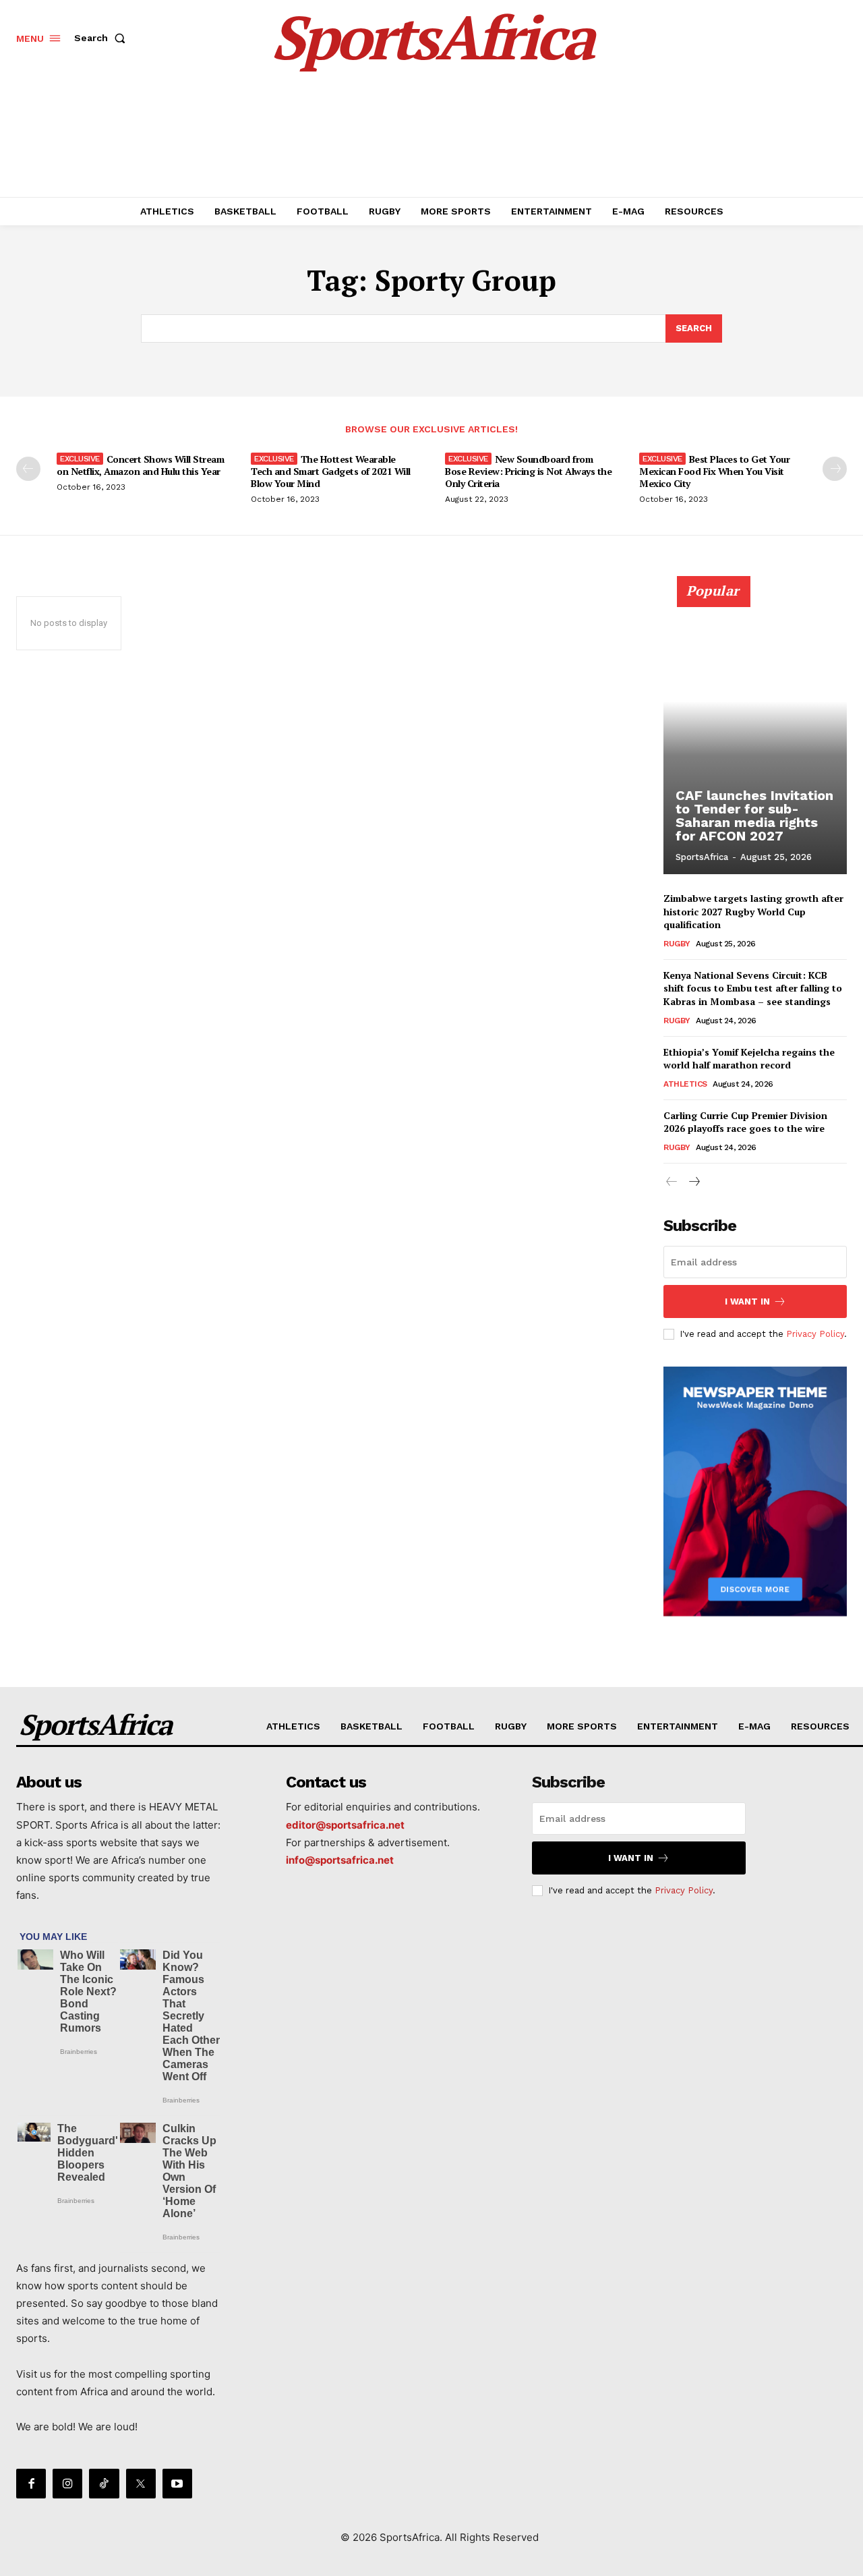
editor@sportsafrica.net (345, 1825)
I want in (747, 1301)
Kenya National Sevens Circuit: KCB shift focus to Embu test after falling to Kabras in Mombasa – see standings (753, 988)
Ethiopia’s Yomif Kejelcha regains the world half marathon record (749, 1059)
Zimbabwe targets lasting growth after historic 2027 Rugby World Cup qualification (753, 911)
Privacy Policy (815, 1334)
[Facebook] (31, 2484)
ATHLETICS (685, 1084)
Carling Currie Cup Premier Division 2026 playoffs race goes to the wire (745, 1122)
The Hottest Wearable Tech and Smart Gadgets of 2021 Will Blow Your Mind (331, 471)
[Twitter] (141, 2484)
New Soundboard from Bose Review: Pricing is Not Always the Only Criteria (528, 471)
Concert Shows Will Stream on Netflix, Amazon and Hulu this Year (140, 465)
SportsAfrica (702, 857)
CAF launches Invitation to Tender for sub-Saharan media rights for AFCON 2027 (754, 815)
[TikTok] (104, 2484)
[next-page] (835, 469)
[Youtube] (177, 2484)
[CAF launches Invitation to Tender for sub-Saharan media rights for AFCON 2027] (755, 733)
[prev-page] (28, 469)
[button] (102, 38)
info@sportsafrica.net (340, 1860)
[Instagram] (67, 2484)
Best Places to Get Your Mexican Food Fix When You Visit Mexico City (714, 471)
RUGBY (677, 944)
